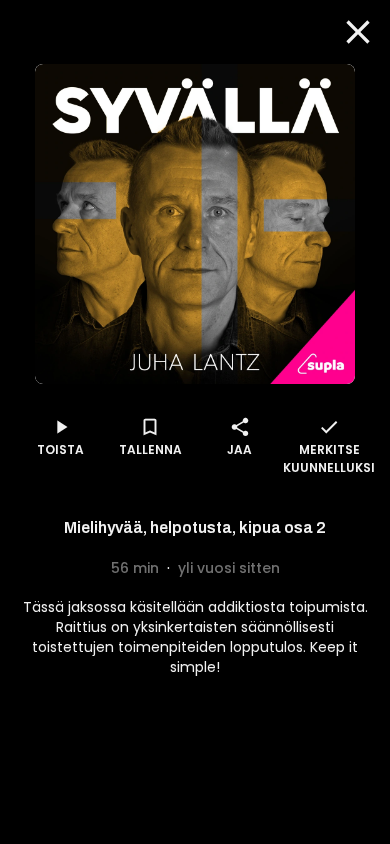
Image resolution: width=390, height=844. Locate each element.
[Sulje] (358, 32)
